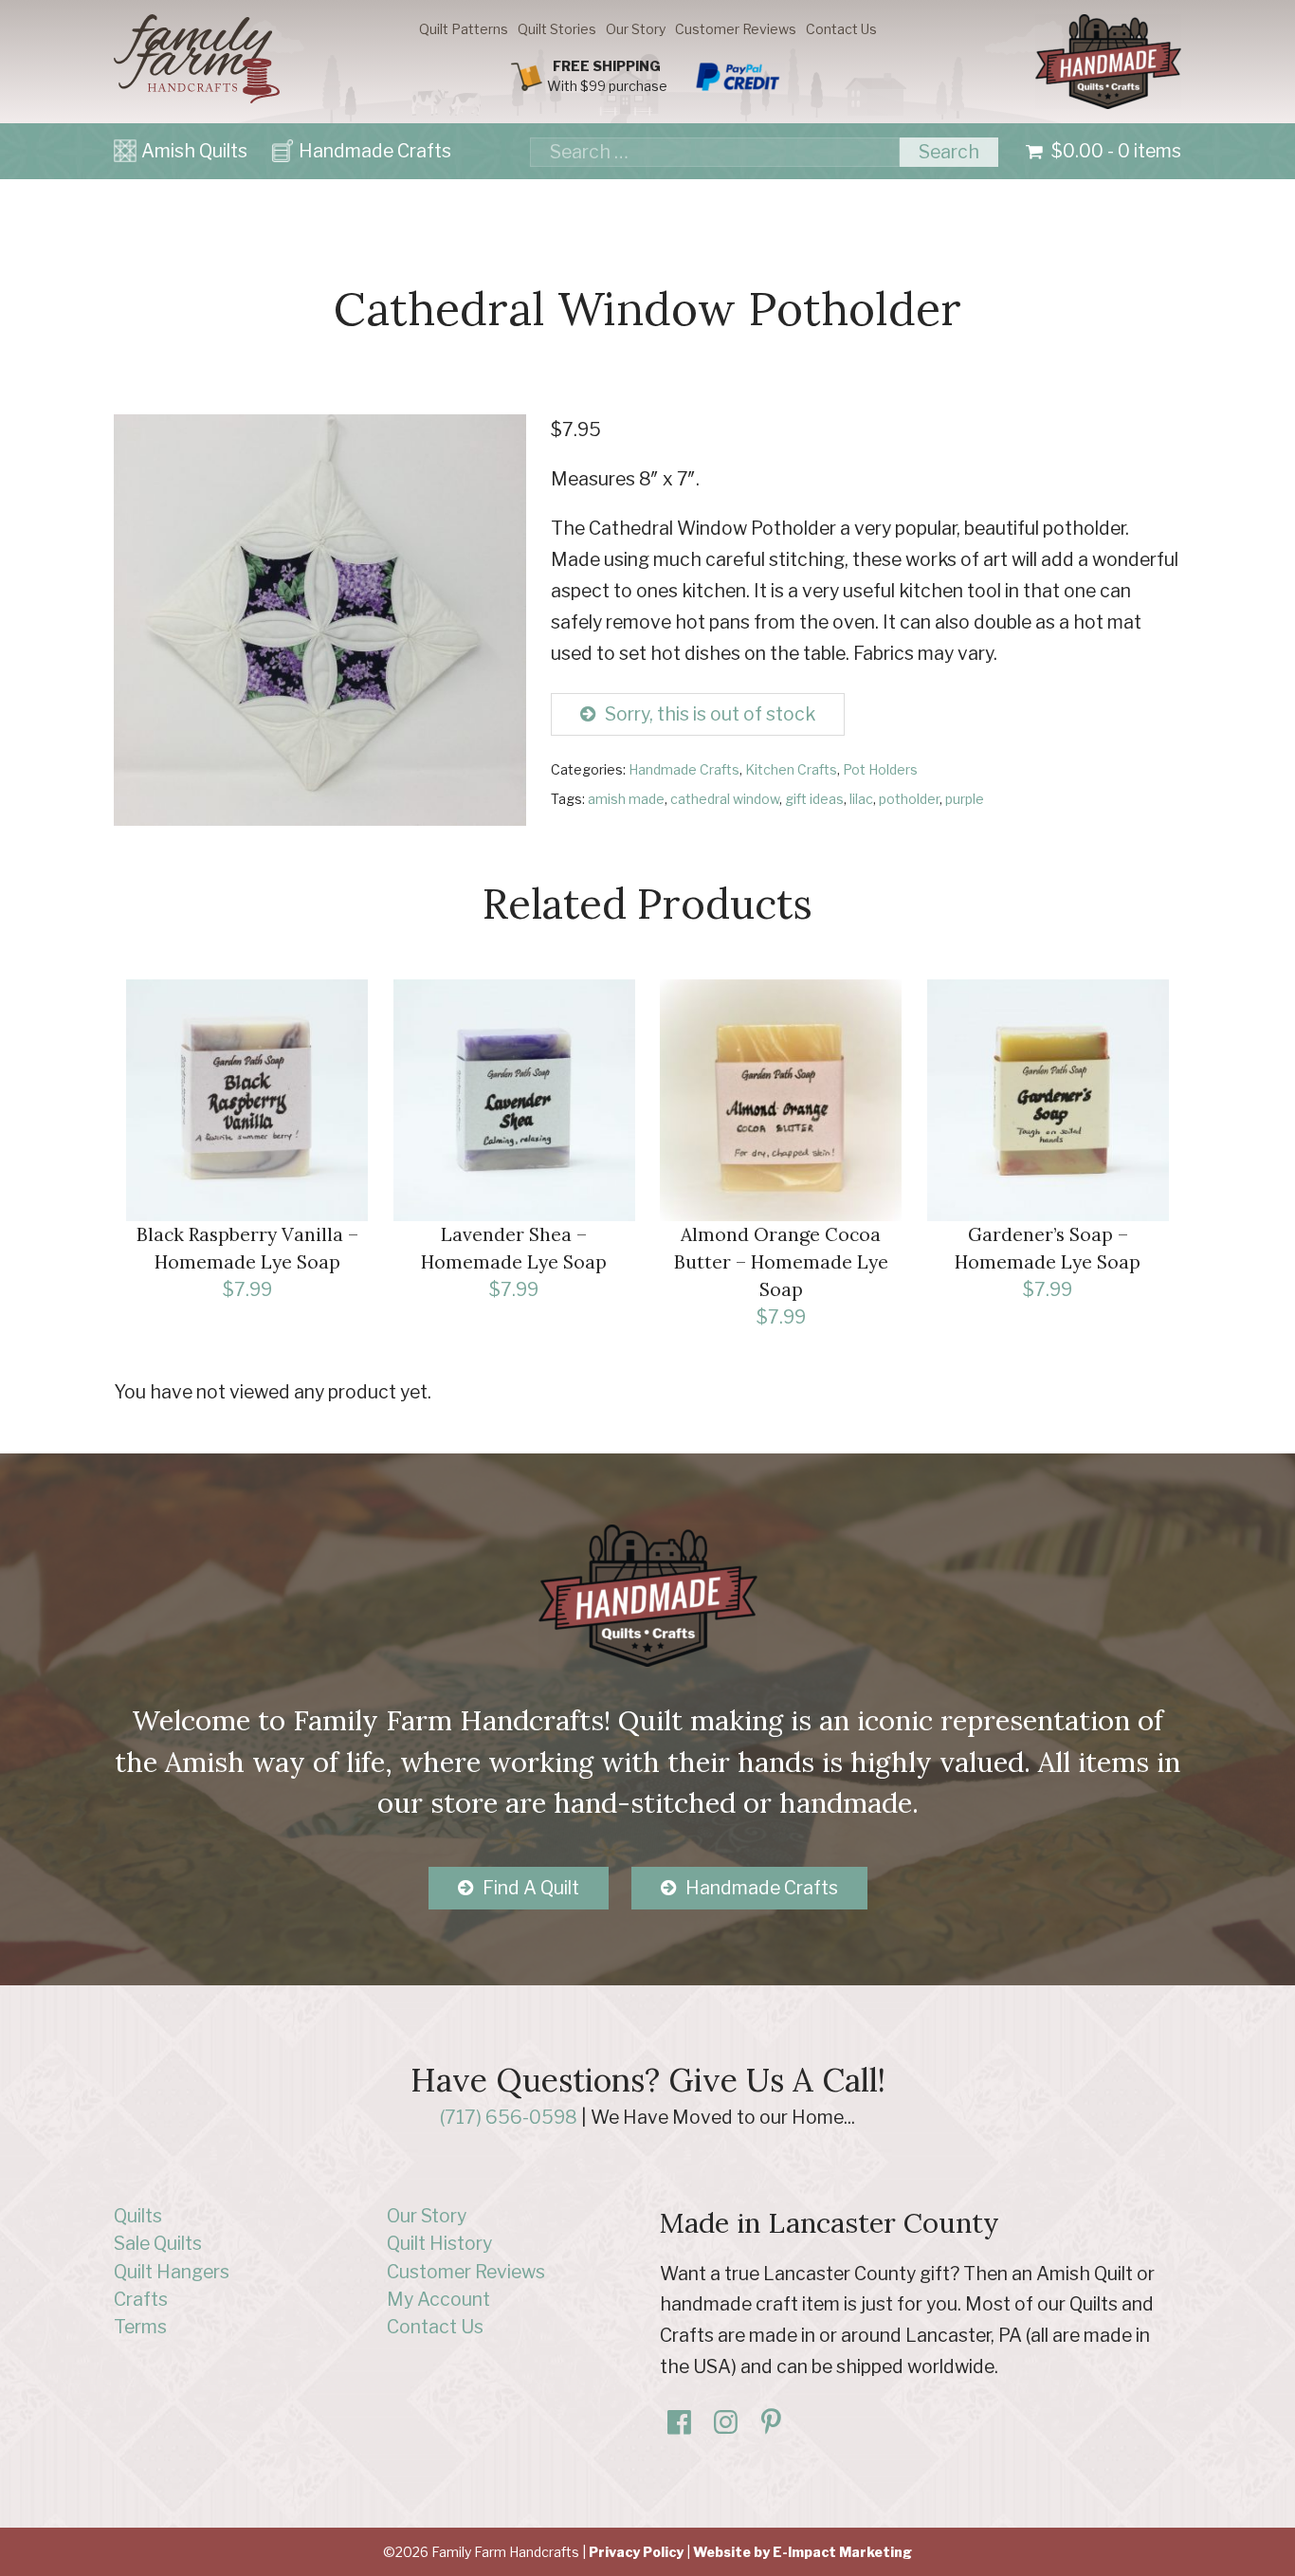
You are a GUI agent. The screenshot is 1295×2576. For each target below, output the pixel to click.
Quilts (138, 2216)
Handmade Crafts (375, 151)
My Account (438, 2299)
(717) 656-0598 (509, 2117)
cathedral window (725, 799)
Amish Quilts (194, 151)
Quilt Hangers (172, 2272)
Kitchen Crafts (791, 769)
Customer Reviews (736, 29)
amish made (626, 799)
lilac (861, 799)
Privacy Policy (636, 2552)
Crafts (141, 2299)
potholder (909, 799)
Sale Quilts (158, 2243)
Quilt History (439, 2243)
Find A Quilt (531, 1888)
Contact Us (841, 29)
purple (965, 799)
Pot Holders (880, 769)
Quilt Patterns (464, 29)
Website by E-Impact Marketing (803, 2552)
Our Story (636, 29)
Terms (140, 2327)
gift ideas (814, 799)
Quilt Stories (557, 29)
